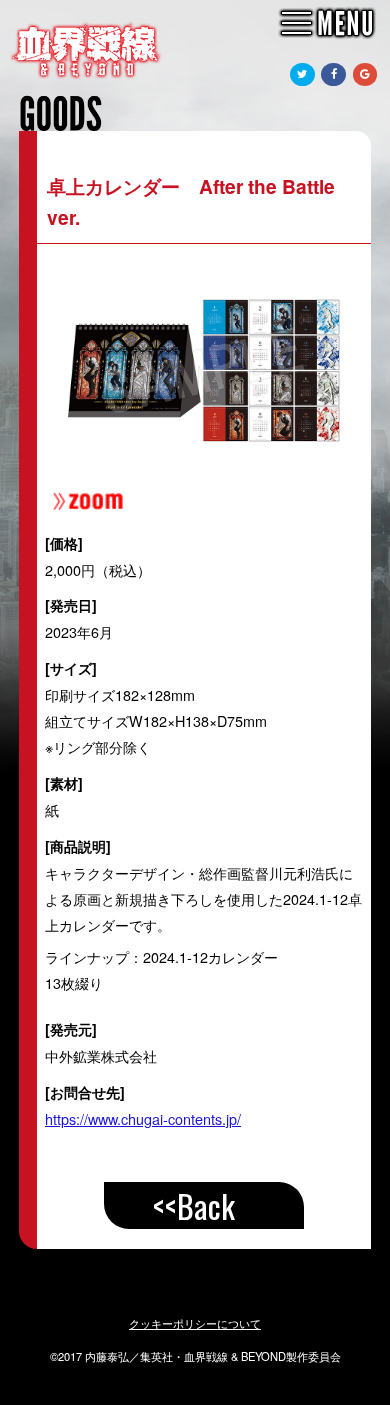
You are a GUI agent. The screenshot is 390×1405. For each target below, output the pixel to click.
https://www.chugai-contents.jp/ (143, 1118)
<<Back (194, 1205)
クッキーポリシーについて (195, 1323)
